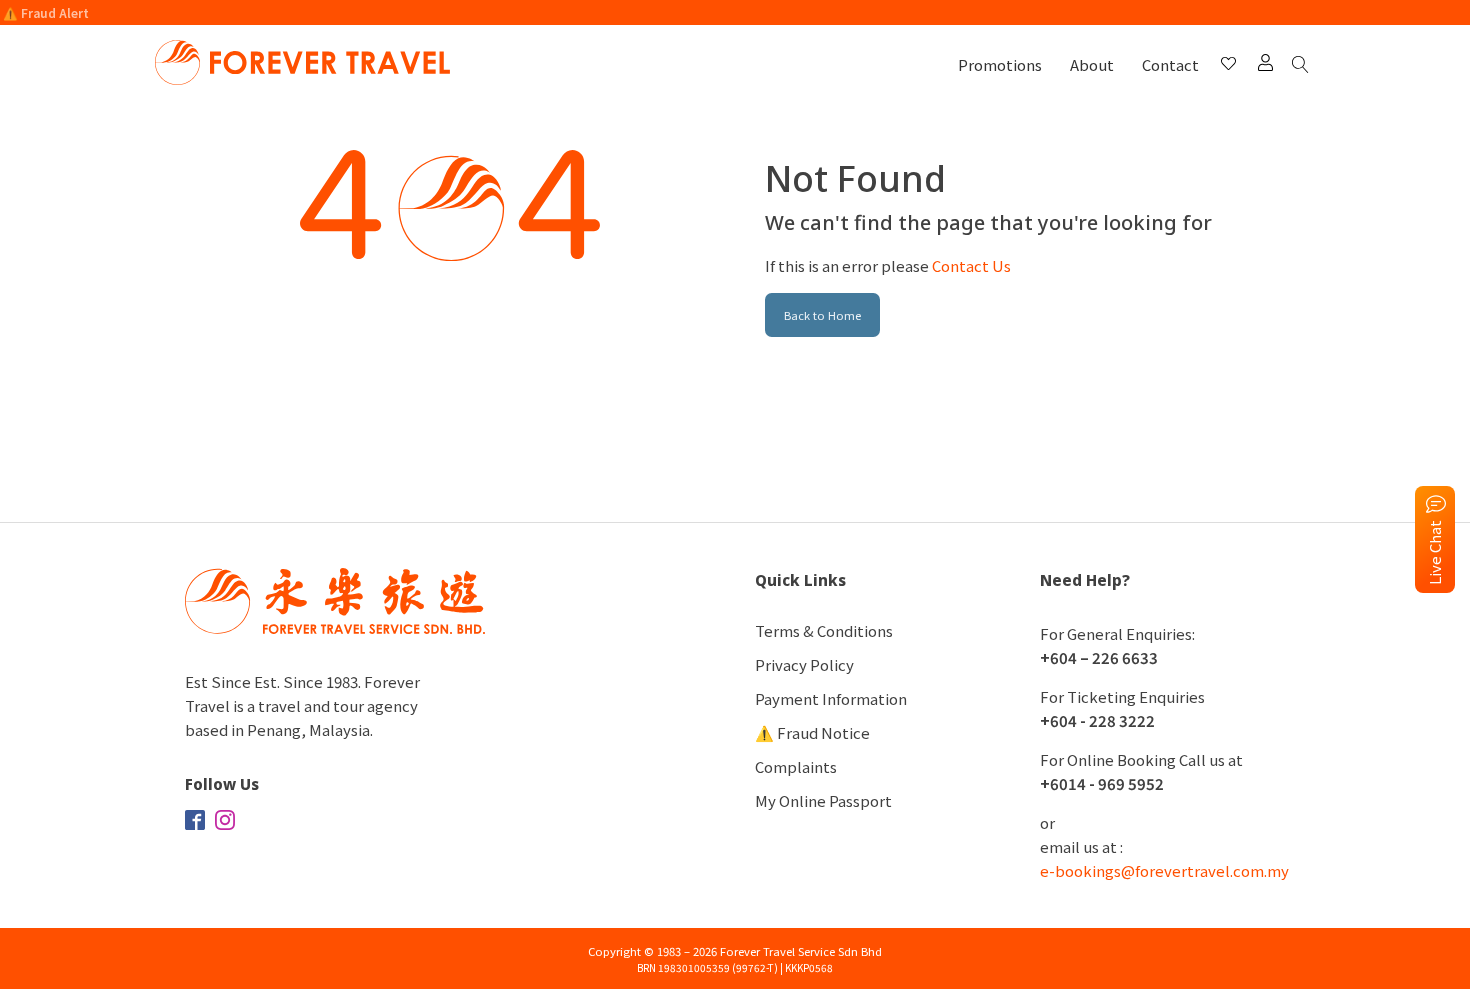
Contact (1170, 64)
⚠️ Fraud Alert (46, 12)
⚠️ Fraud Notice (812, 732)
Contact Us (971, 265)
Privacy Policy (804, 664)
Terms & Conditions (824, 630)
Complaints (796, 766)
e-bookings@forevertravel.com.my (1164, 870)
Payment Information (831, 698)
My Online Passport (823, 800)
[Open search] (1304, 65)
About (1092, 64)
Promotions (1000, 64)
